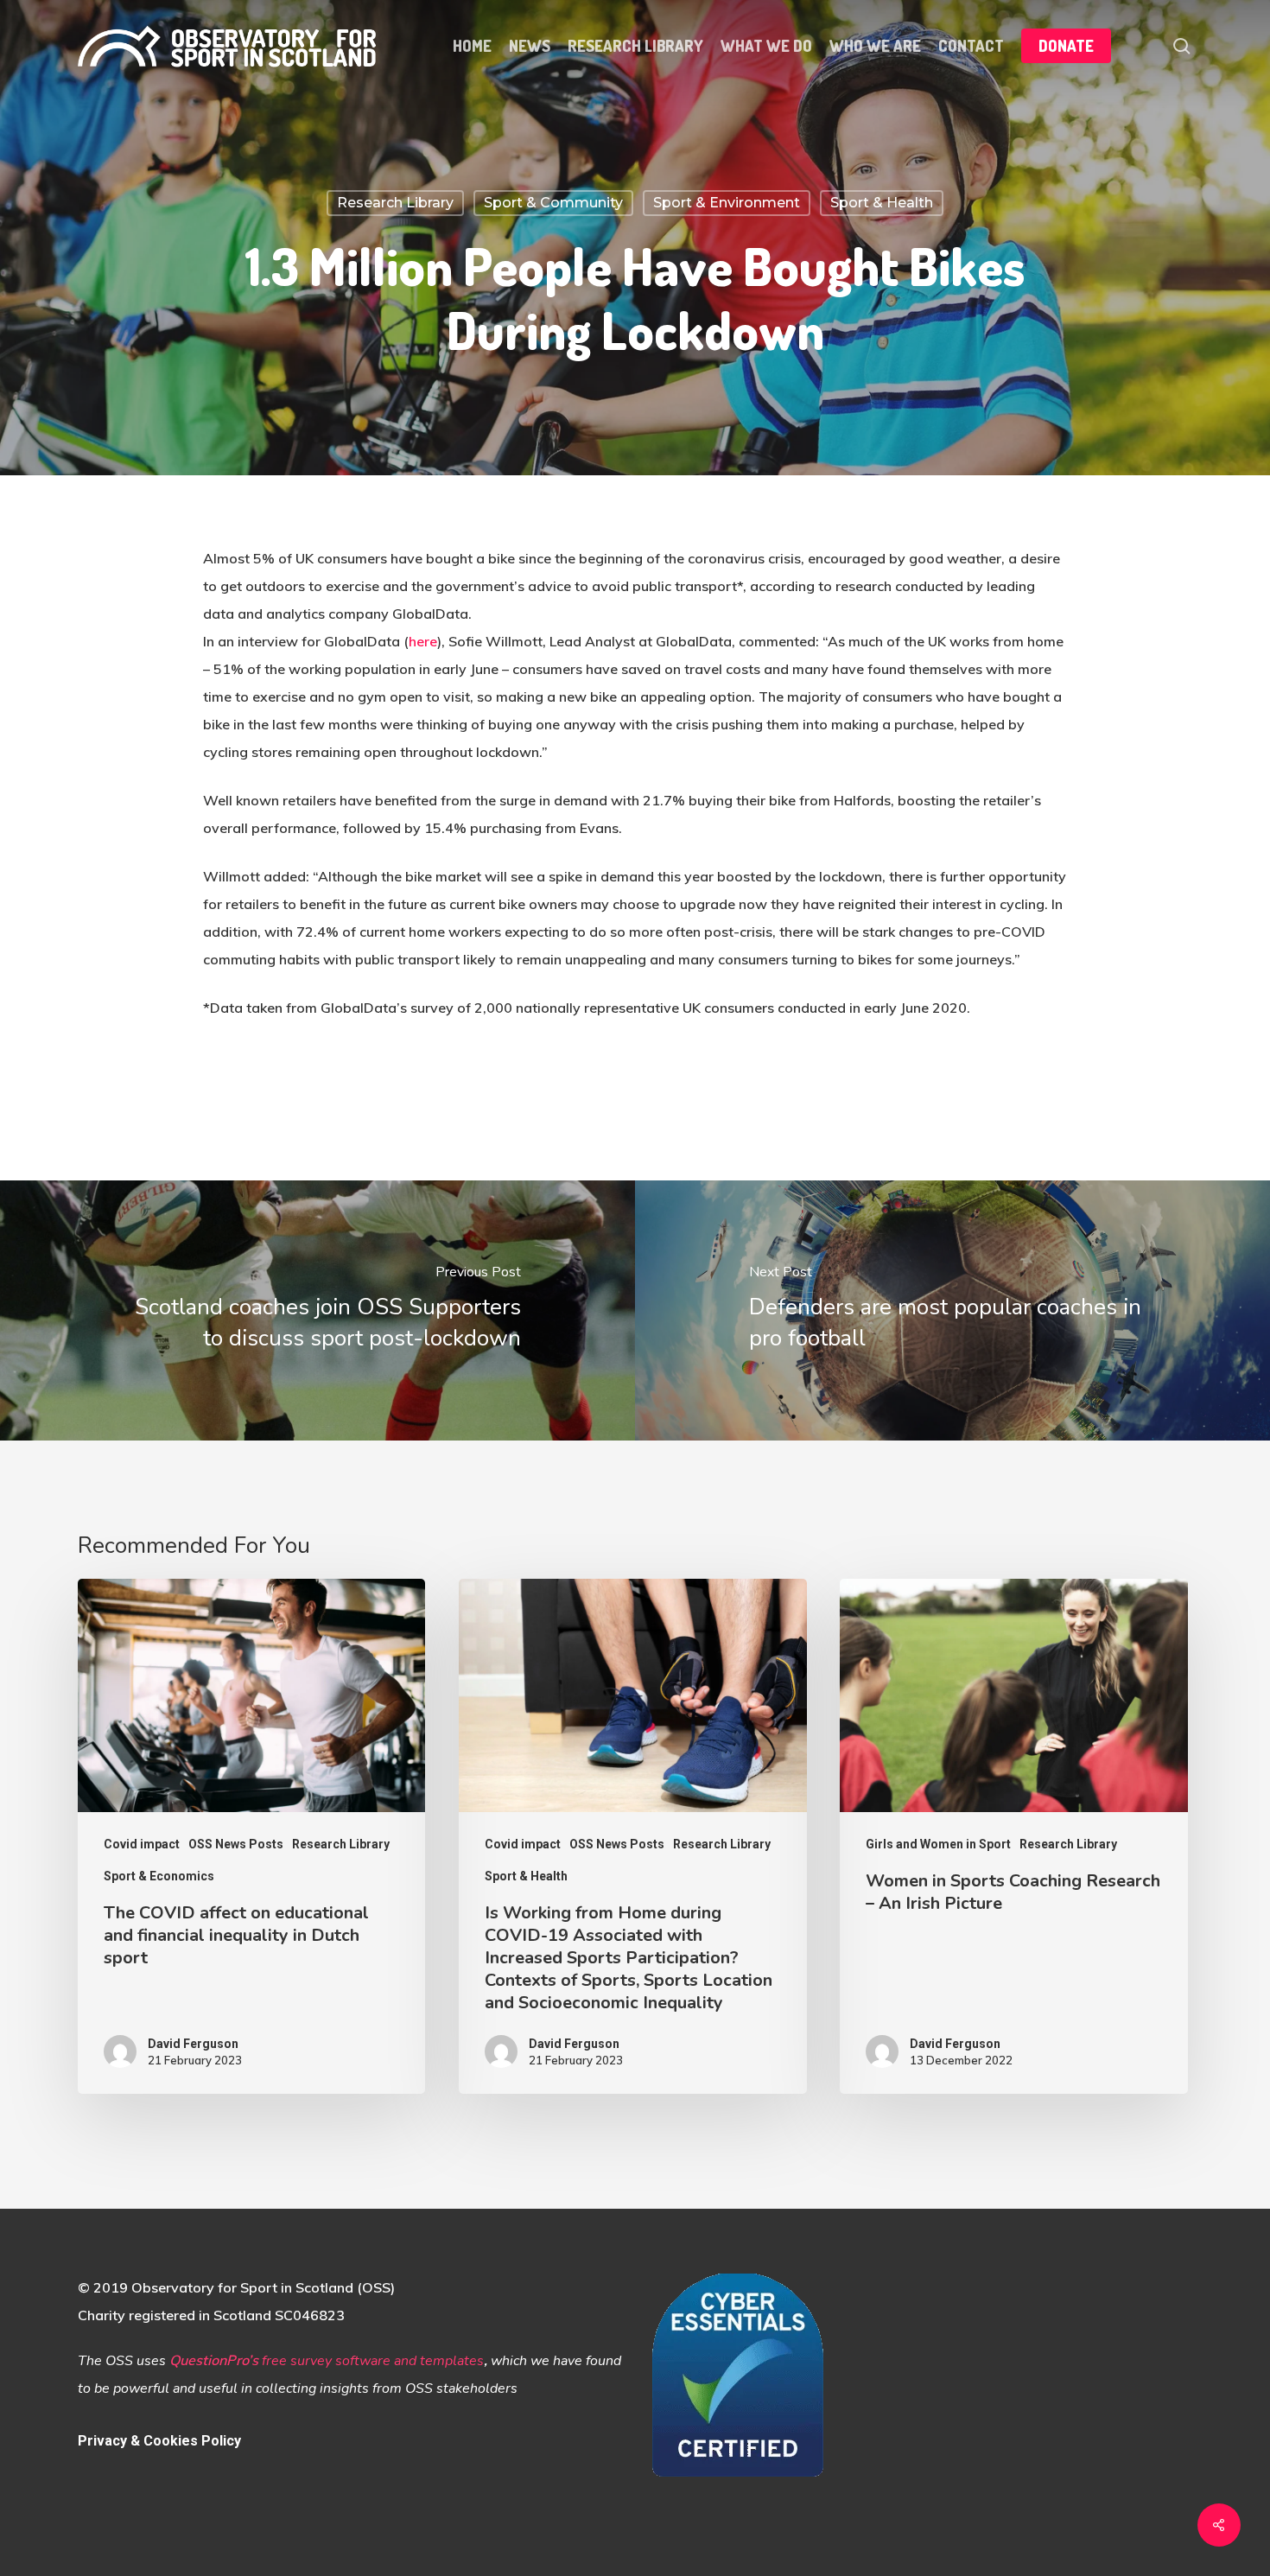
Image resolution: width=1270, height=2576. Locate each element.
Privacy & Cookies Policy (159, 2441)
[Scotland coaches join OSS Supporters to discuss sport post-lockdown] (317, 1310)
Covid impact (142, 1844)
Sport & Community (553, 203)
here (423, 641)
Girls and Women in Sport (938, 1844)
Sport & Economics (159, 1876)
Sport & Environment (727, 203)
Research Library (395, 203)
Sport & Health (882, 203)
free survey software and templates (373, 2361)
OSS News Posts (236, 1844)
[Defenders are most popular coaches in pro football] (952, 1310)
